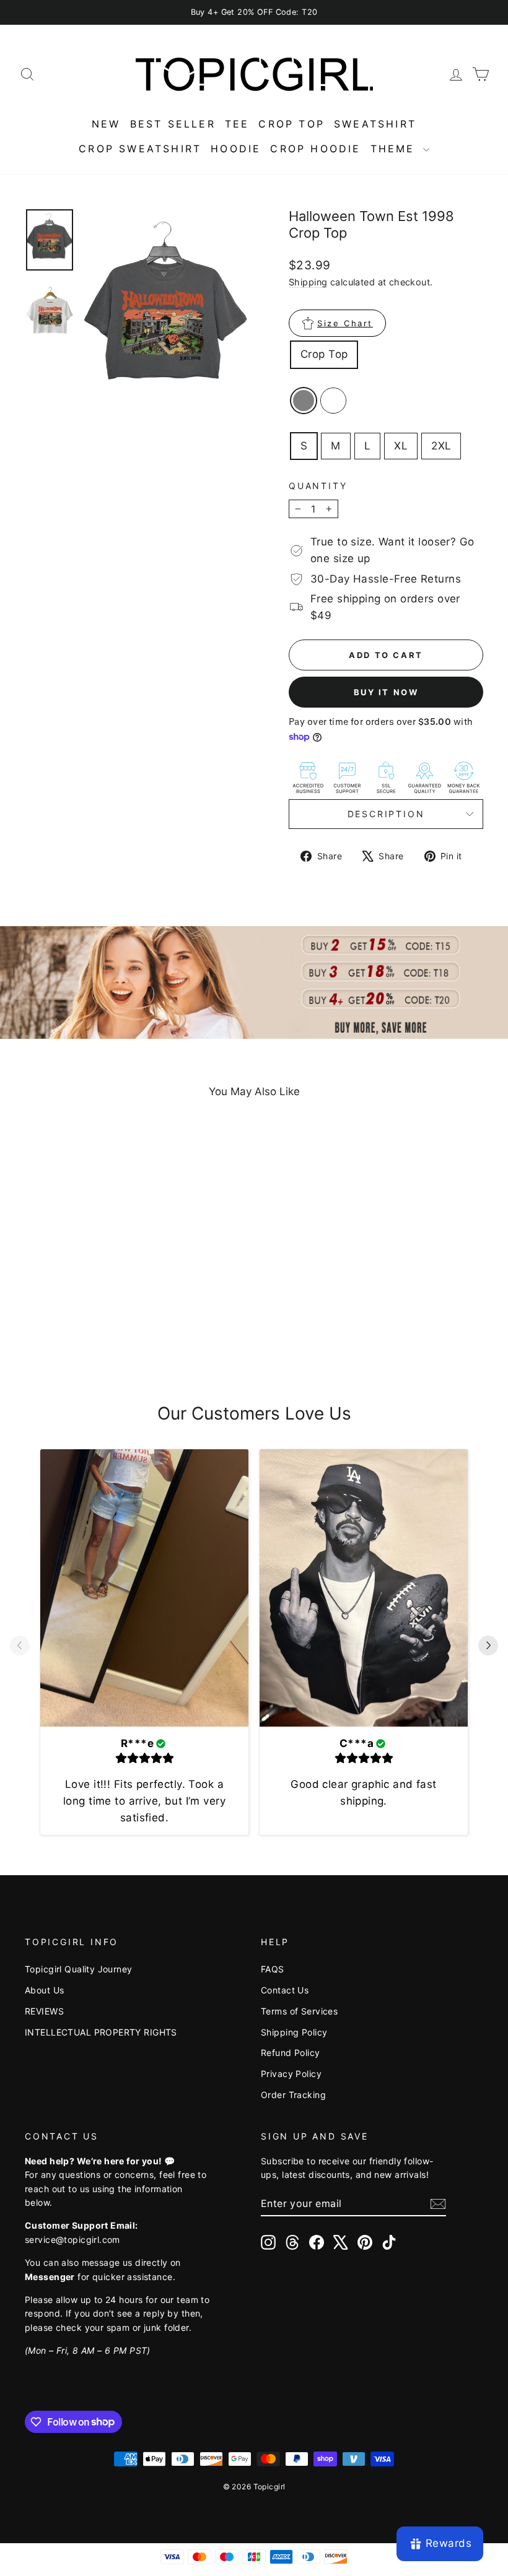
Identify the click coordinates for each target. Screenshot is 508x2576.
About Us (44, 1990)
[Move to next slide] (488, 1647)
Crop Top (324, 354)
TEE (237, 124)
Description (386, 814)
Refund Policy (291, 2053)
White (333, 401)
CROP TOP (291, 124)
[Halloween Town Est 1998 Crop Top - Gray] (68, 1330)
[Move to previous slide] (20, 1647)
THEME (395, 149)
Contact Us (285, 1990)
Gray (304, 401)
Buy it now (386, 692)
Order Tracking (293, 2095)
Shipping (308, 282)
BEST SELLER (173, 124)
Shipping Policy (294, 2032)
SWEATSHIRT (375, 124)
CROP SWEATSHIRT (140, 149)
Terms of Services (299, 2011)
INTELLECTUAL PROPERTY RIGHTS (101, 2032)
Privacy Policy (291, 2074)
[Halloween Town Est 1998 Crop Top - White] (85, 1330)
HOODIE (236, 149)
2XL (441, 446)
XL (401, 446)
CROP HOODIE (315, 149)
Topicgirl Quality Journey (79, 1969)
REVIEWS (44, 2011)
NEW (106, 124)
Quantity (318, 486)
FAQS (273, 1969)
